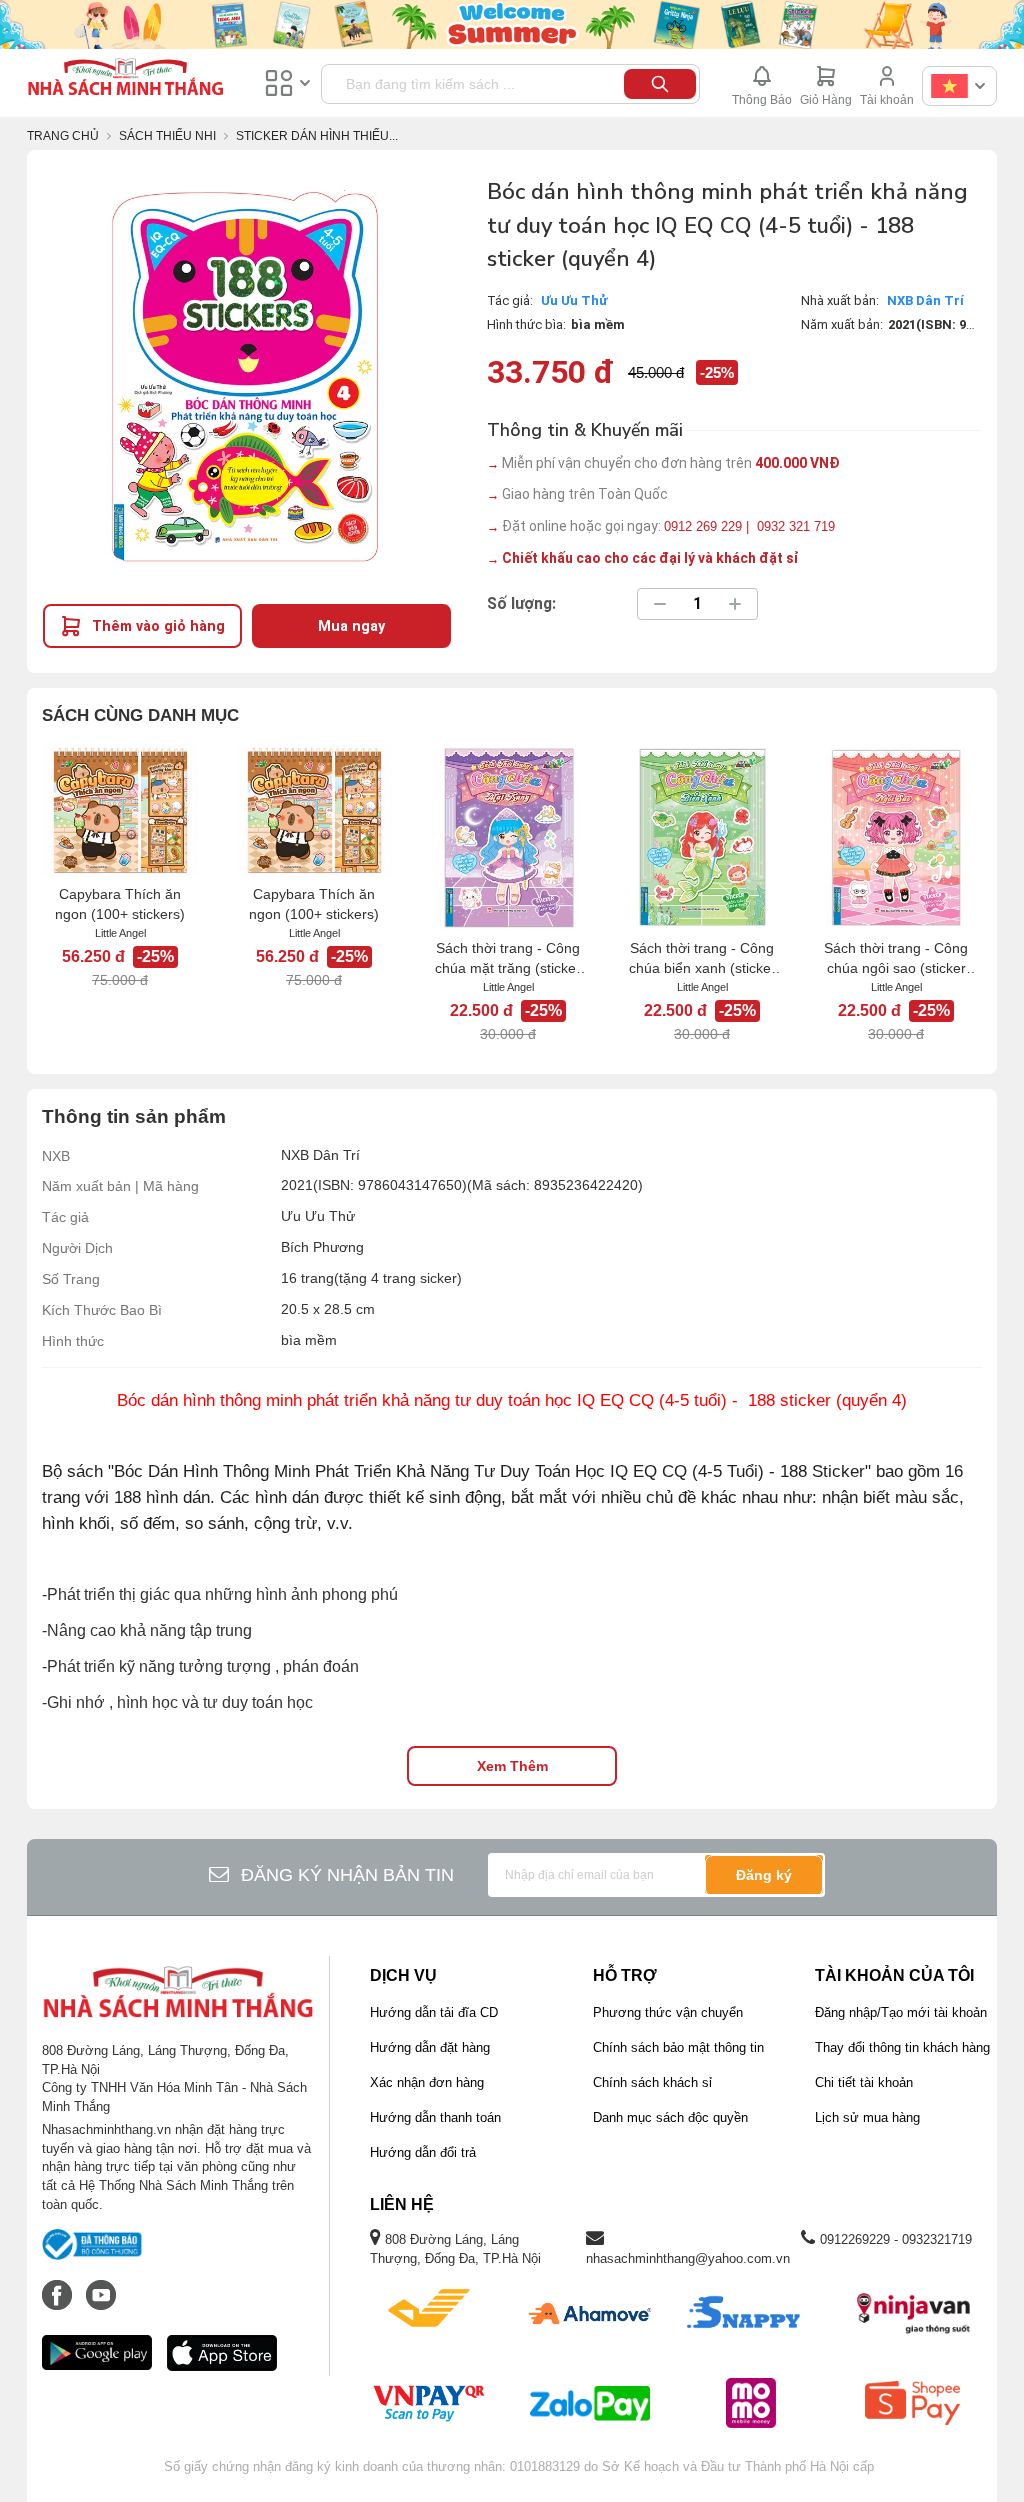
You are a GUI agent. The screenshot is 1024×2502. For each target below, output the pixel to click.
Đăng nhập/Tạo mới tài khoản (901, 2012)
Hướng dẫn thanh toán (435, 2117)
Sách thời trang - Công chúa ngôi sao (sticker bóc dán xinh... (896, 959)
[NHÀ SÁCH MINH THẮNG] (125, 79)
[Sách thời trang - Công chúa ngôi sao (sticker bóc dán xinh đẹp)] (896, 838)
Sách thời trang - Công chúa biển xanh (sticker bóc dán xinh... (702, 959)
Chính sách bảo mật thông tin (678, 2047)
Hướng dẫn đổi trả (423, 2152)
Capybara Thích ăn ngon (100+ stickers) (120, 904)
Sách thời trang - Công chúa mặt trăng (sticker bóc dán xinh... (508, 959)
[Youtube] (101, 2285)
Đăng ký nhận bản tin (347, 1875)
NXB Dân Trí (925, 300)
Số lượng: (521, 604)
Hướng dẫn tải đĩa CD (434, 2012)
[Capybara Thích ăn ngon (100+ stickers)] (120, 811)
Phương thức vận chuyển (668, 2012)
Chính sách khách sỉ (652, 2082)
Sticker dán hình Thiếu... (317, 136)
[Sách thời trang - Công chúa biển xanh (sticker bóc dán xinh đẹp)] (702, 838)
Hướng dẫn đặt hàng (430, 2047)
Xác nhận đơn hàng (427, 2082)
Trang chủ (63, 136)
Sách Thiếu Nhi (167, 136)
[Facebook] (59, 2285)
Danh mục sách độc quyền (670, 2117)
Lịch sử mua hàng (867, 2117)
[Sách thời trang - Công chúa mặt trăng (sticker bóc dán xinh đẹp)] (508, 838)
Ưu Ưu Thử (574, 300)
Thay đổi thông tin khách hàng (902, 2047)
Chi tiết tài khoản (864, 2082)
